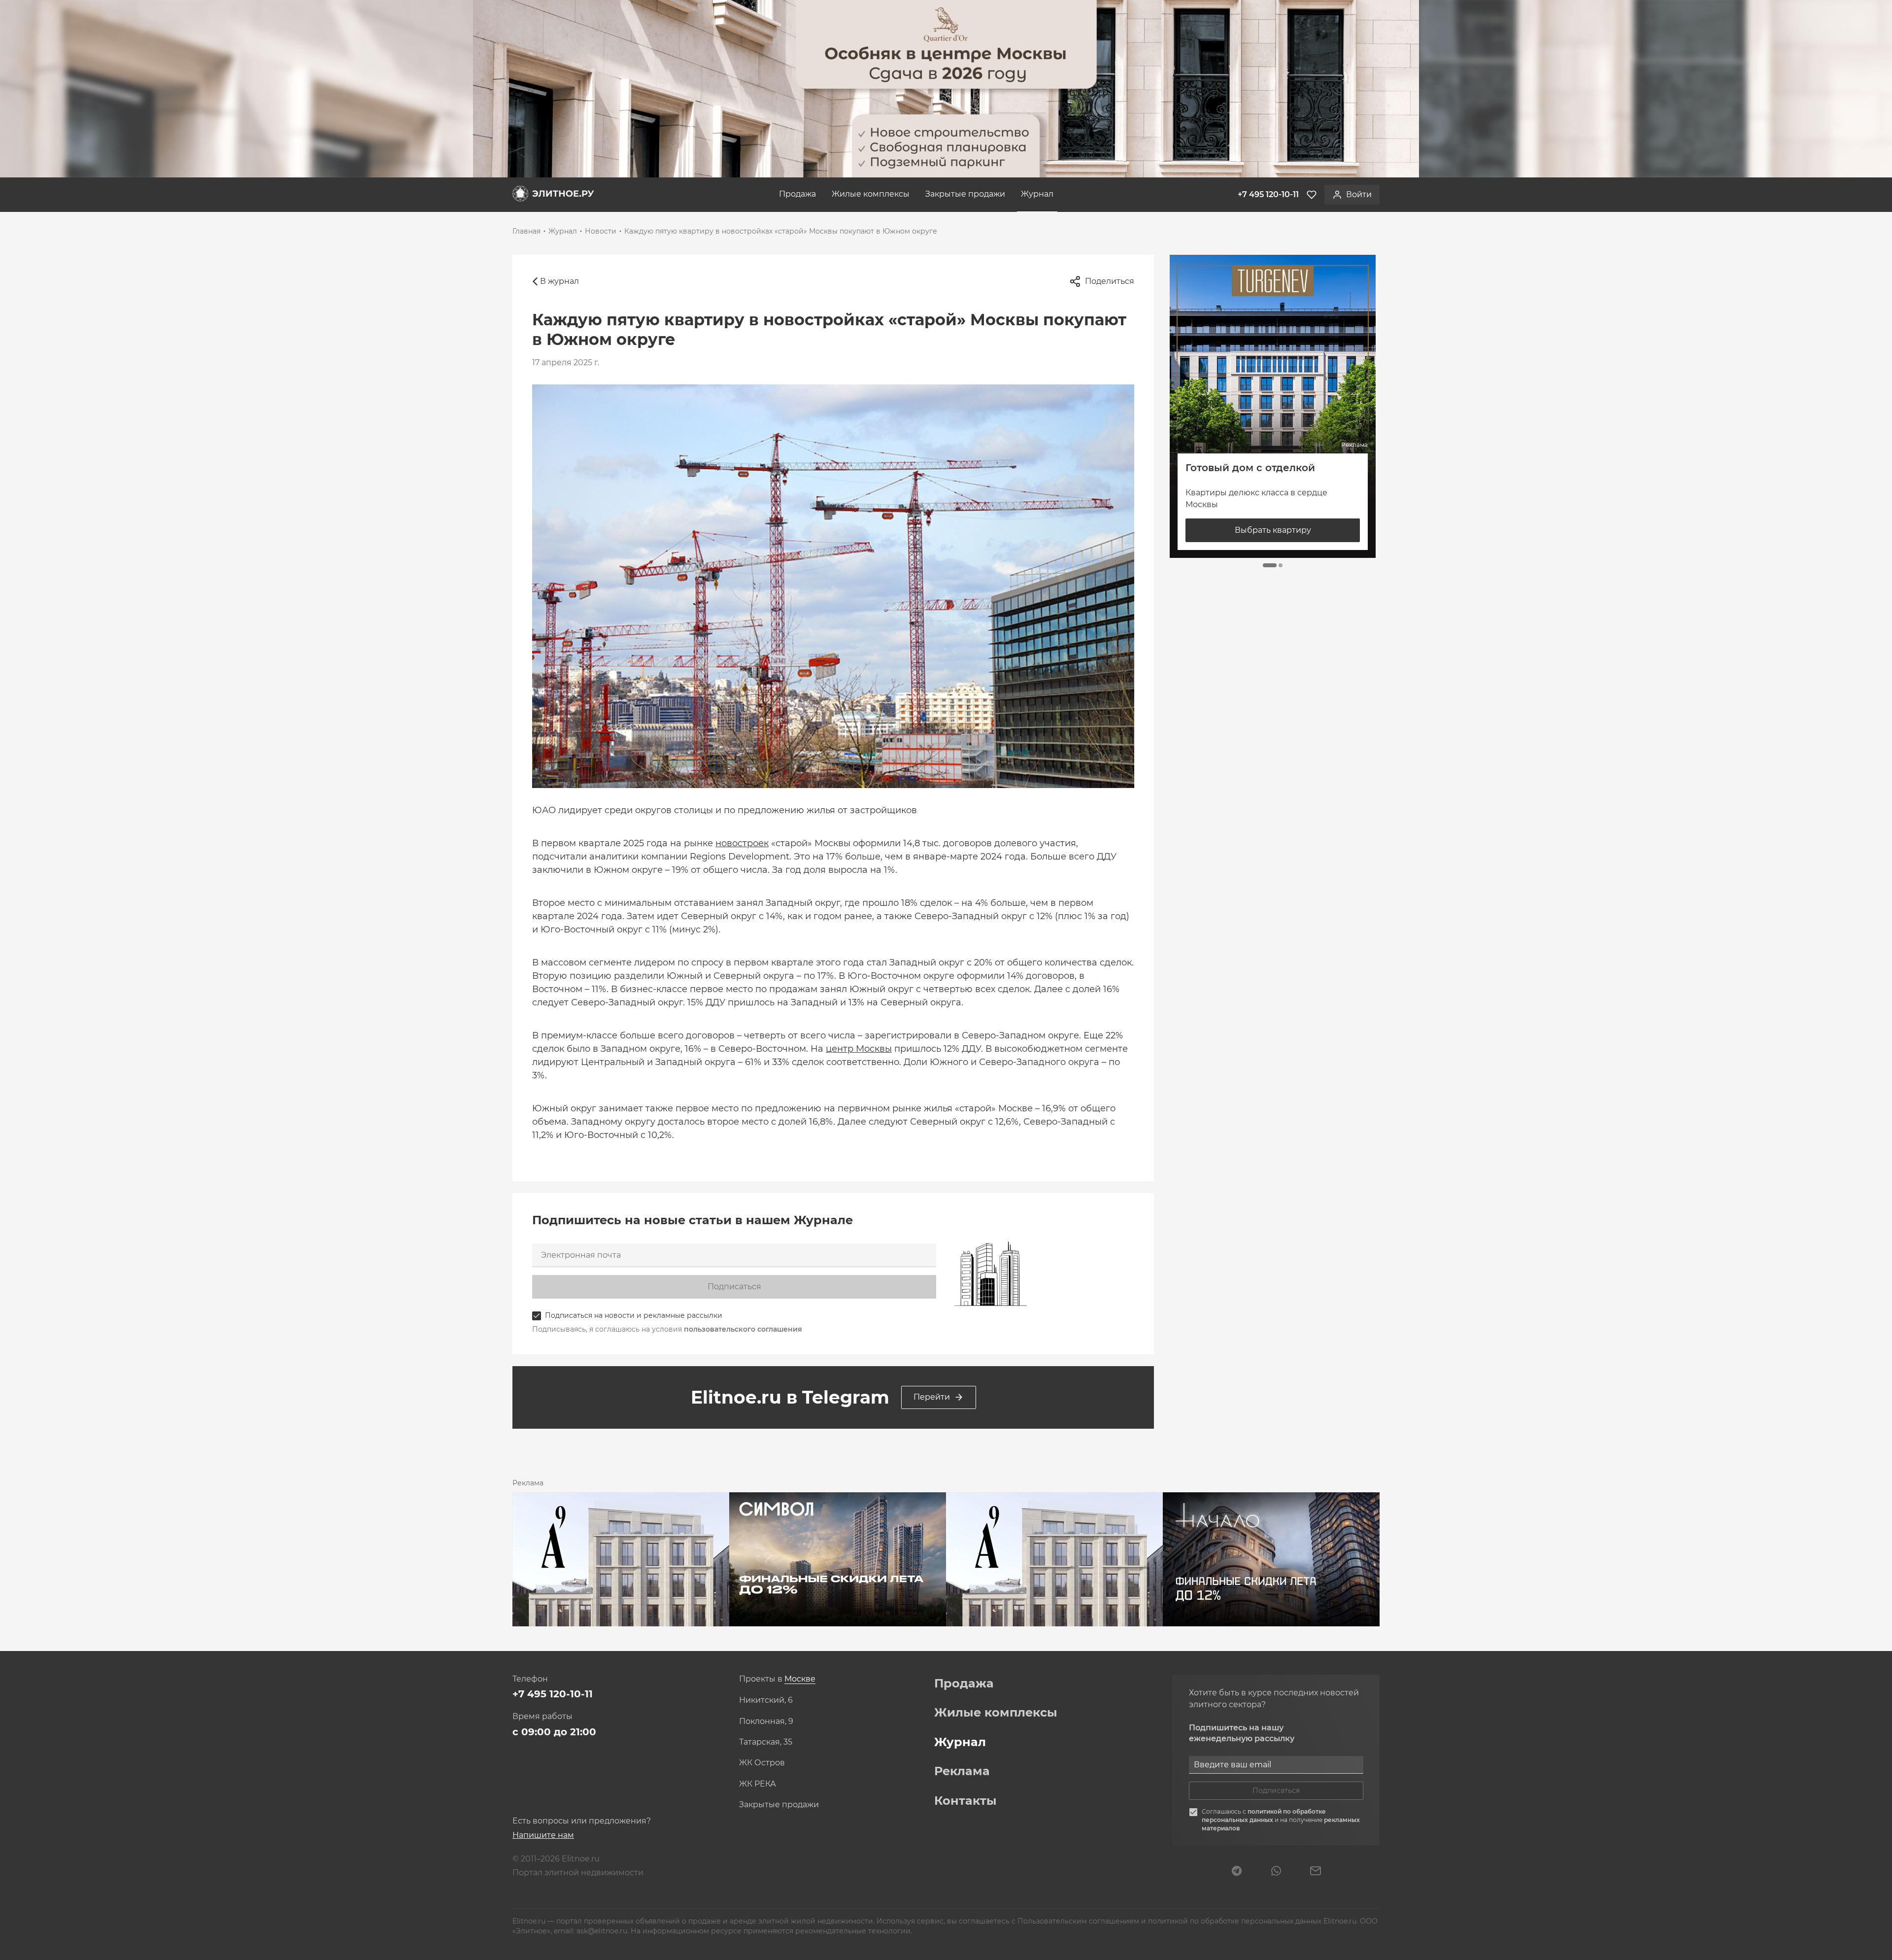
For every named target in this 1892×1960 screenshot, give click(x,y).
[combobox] (800, 1679)
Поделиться (1110, 281)
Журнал (1037, 194)
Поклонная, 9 (766, 1721)
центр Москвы (859, 1049)
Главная (526, 231)
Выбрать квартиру (1273, 530)
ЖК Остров (762, 1763)
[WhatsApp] (1276, 1872)
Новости (601, 231)
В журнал (559, 281)
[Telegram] (1237, 1872)
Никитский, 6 (766, 1700)
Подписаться (734, 1287)
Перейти (932, 1397)
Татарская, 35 (766, 1742)
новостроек (742, 843)
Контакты (965, 1801)
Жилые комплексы (871, 194)
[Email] (1316, 1872)
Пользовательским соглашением (1079, 1921)
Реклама (962, 1771)
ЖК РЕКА (758, 1784)
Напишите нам (543, 1835)
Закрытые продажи (965, 194)
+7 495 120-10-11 (553, 1694)
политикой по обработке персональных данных (1264, 1816)
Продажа (797, 194)
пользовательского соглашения (743, 1329)
